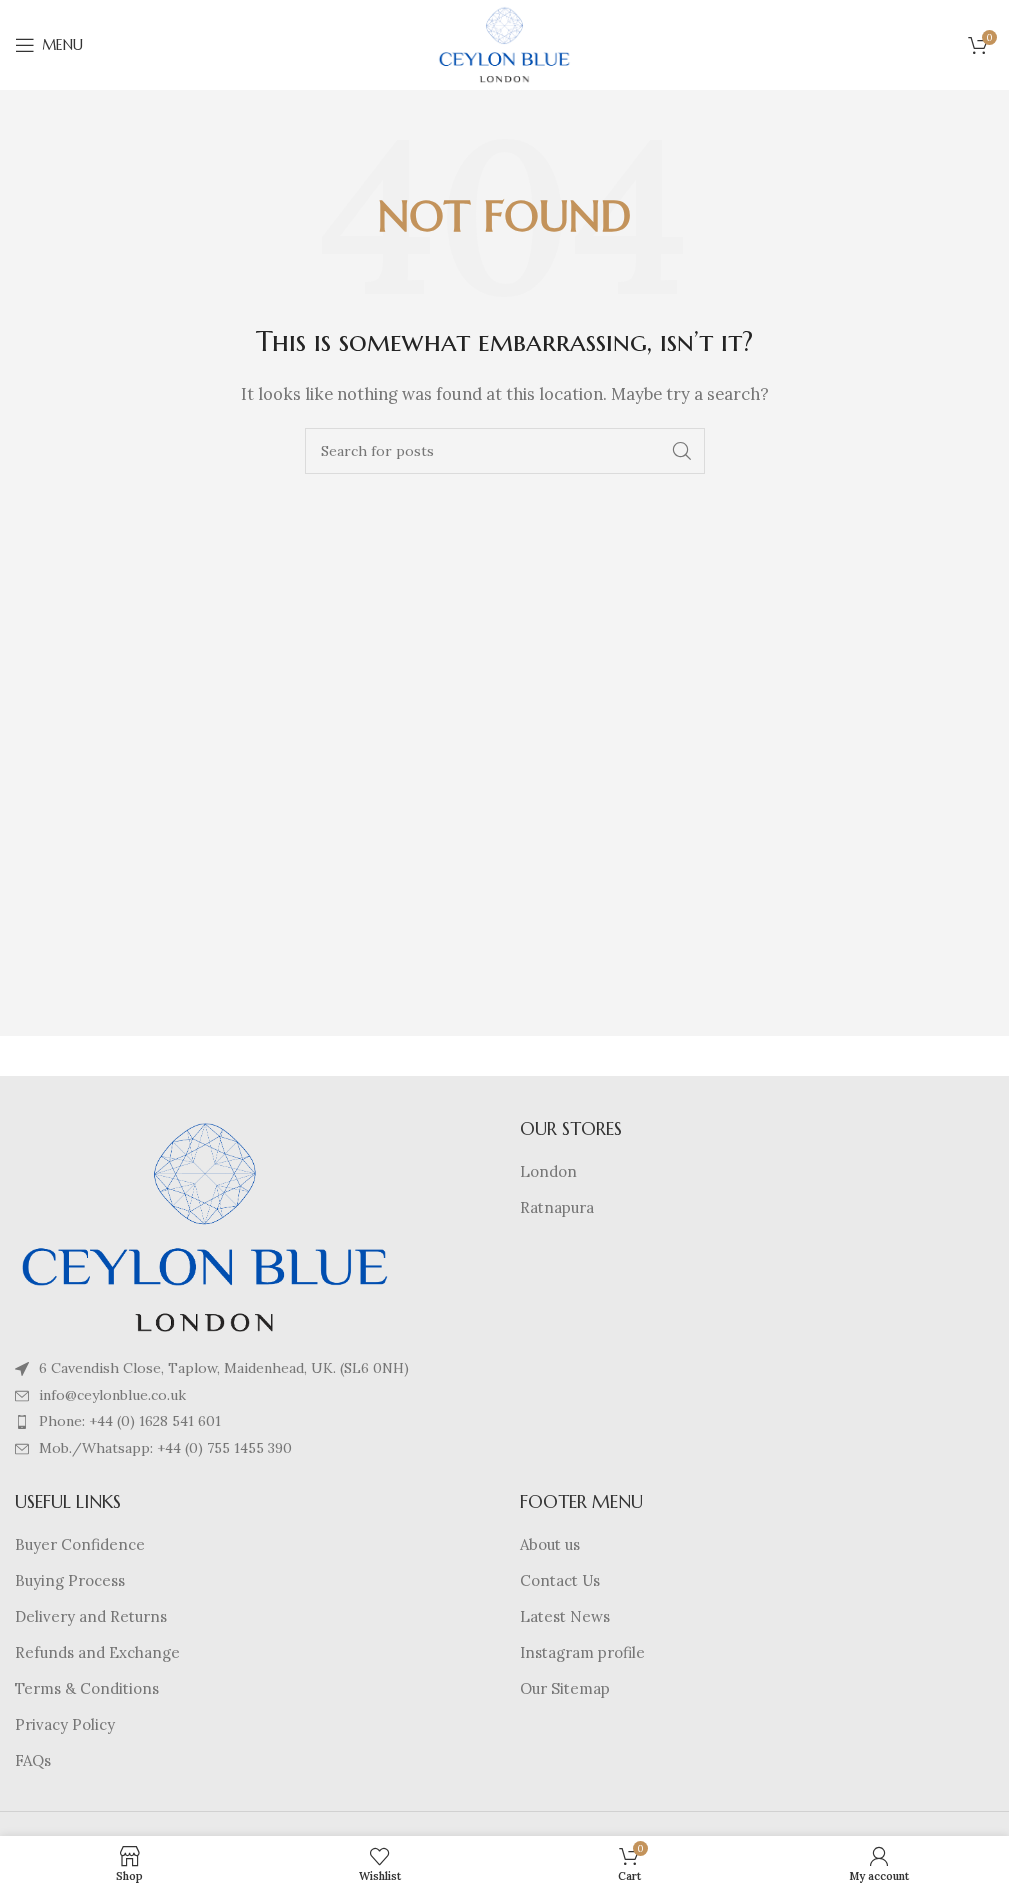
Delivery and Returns (91, 1616)
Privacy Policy (65, 1724)
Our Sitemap (565, 1688)
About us (550, 1544)
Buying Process (70, 1580)
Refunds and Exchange (97, 1652)
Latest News (565, 1616)
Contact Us (560, 1580)
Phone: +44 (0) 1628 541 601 (130, 1421)
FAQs (33, 1760)
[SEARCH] (682, 451)
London (548, 1171)
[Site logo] (505, 43)
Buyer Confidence (80, 1544)
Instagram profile (582, 1652)
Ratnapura (557, 1207)
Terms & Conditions (87, 1688)
